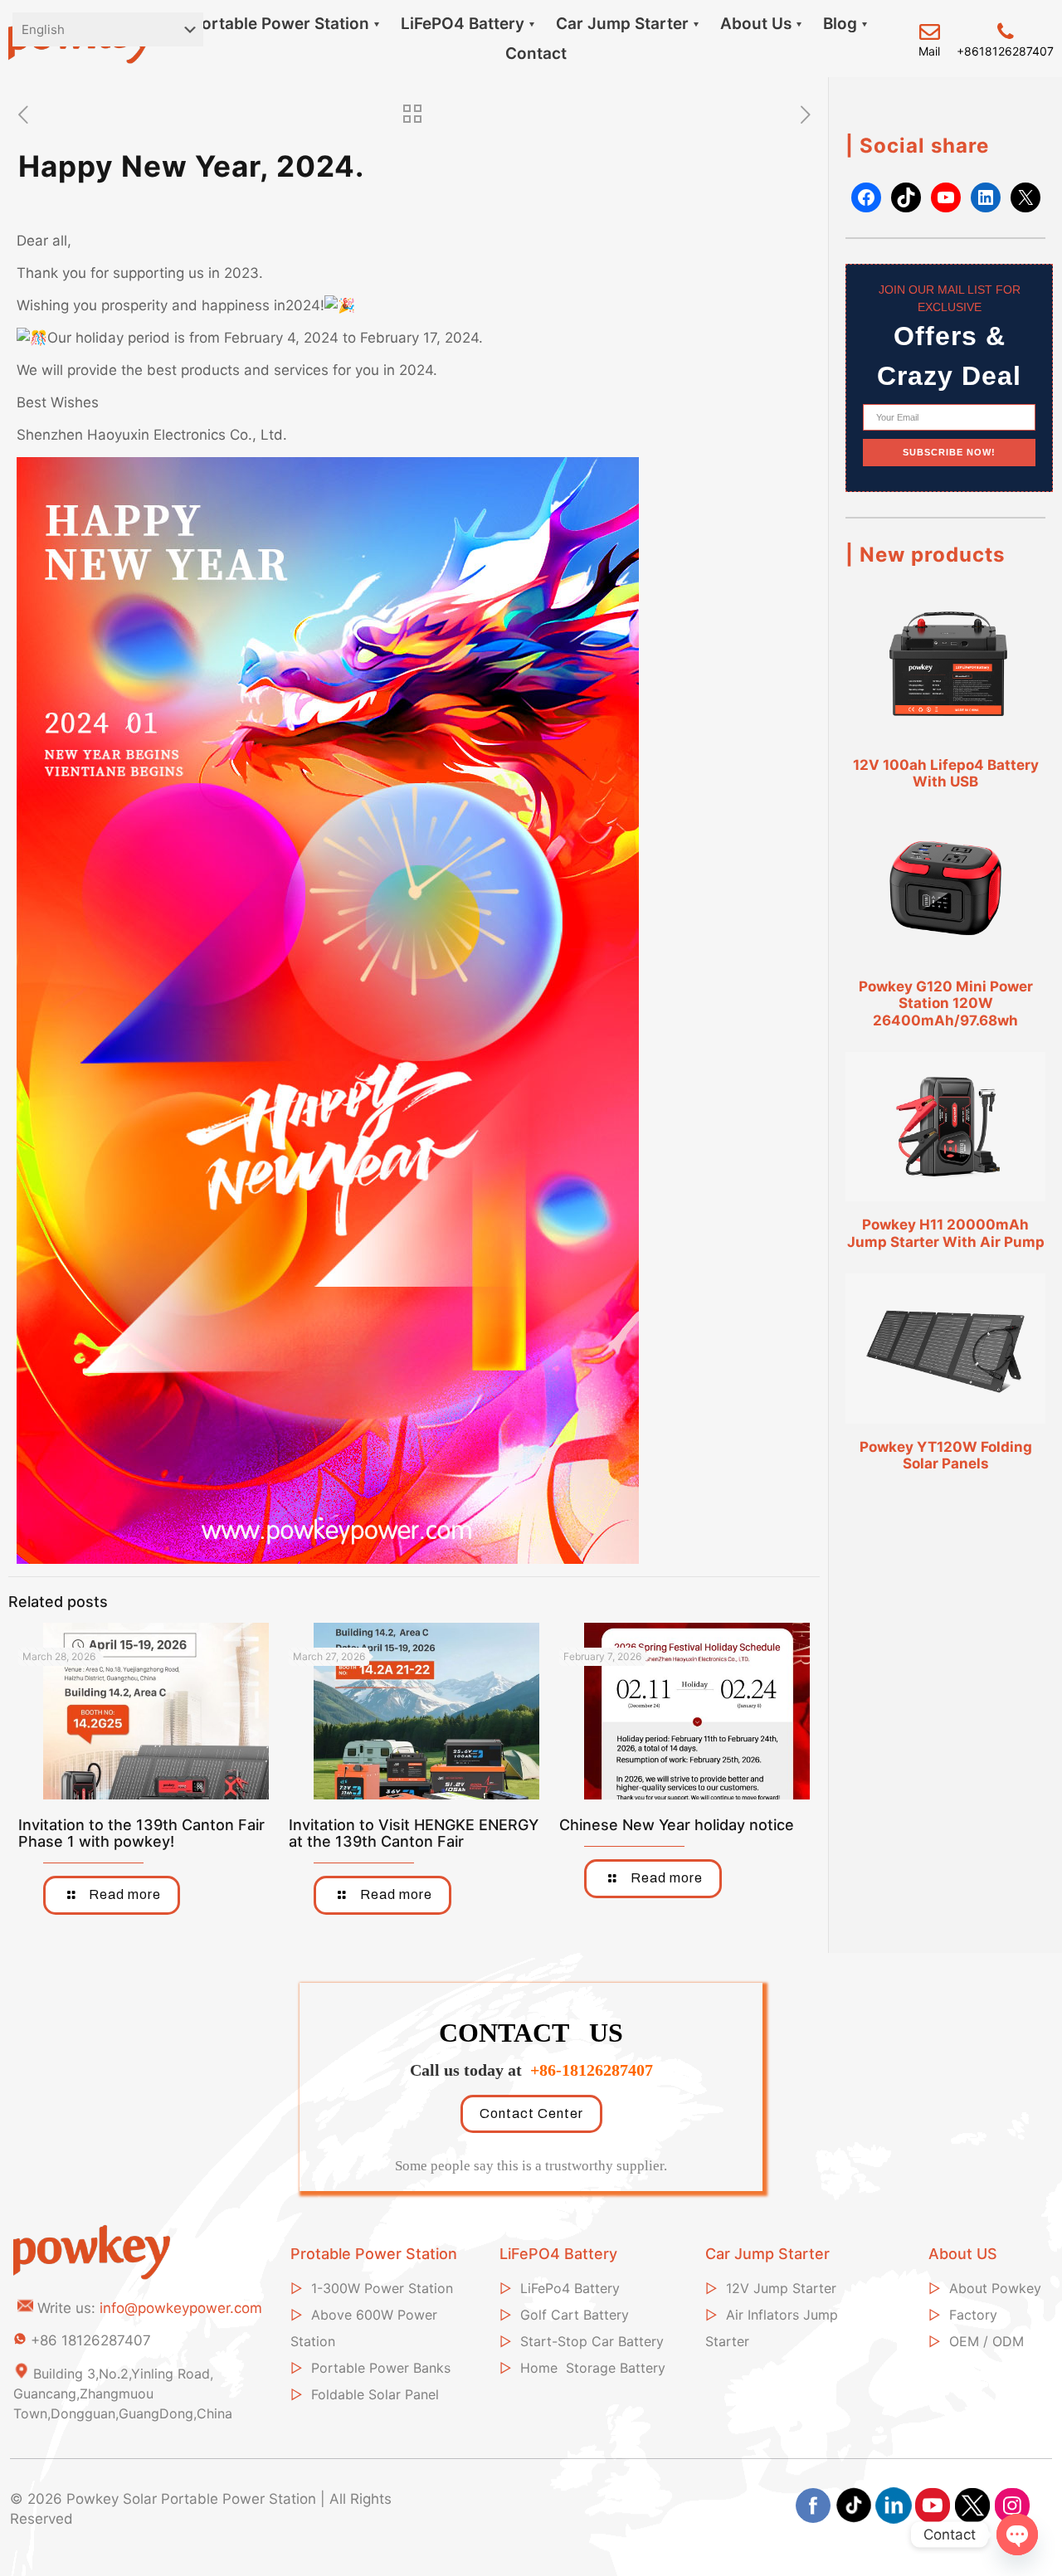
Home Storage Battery (593, 2368)
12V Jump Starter (781, 2288)
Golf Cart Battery (575, 2315)
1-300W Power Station (382, 2288)
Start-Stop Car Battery (592, 2341)
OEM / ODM (986, 2341)
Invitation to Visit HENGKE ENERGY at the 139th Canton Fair (414, 1833)
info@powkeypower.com (181, 2308)
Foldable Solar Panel (375, 2394)
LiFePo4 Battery (570, 2288)
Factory (973, 2315)
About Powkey (995, 2288)
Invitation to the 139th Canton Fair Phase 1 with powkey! (141, 1833)
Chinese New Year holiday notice (677, 1825)
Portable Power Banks (381, 2368)
